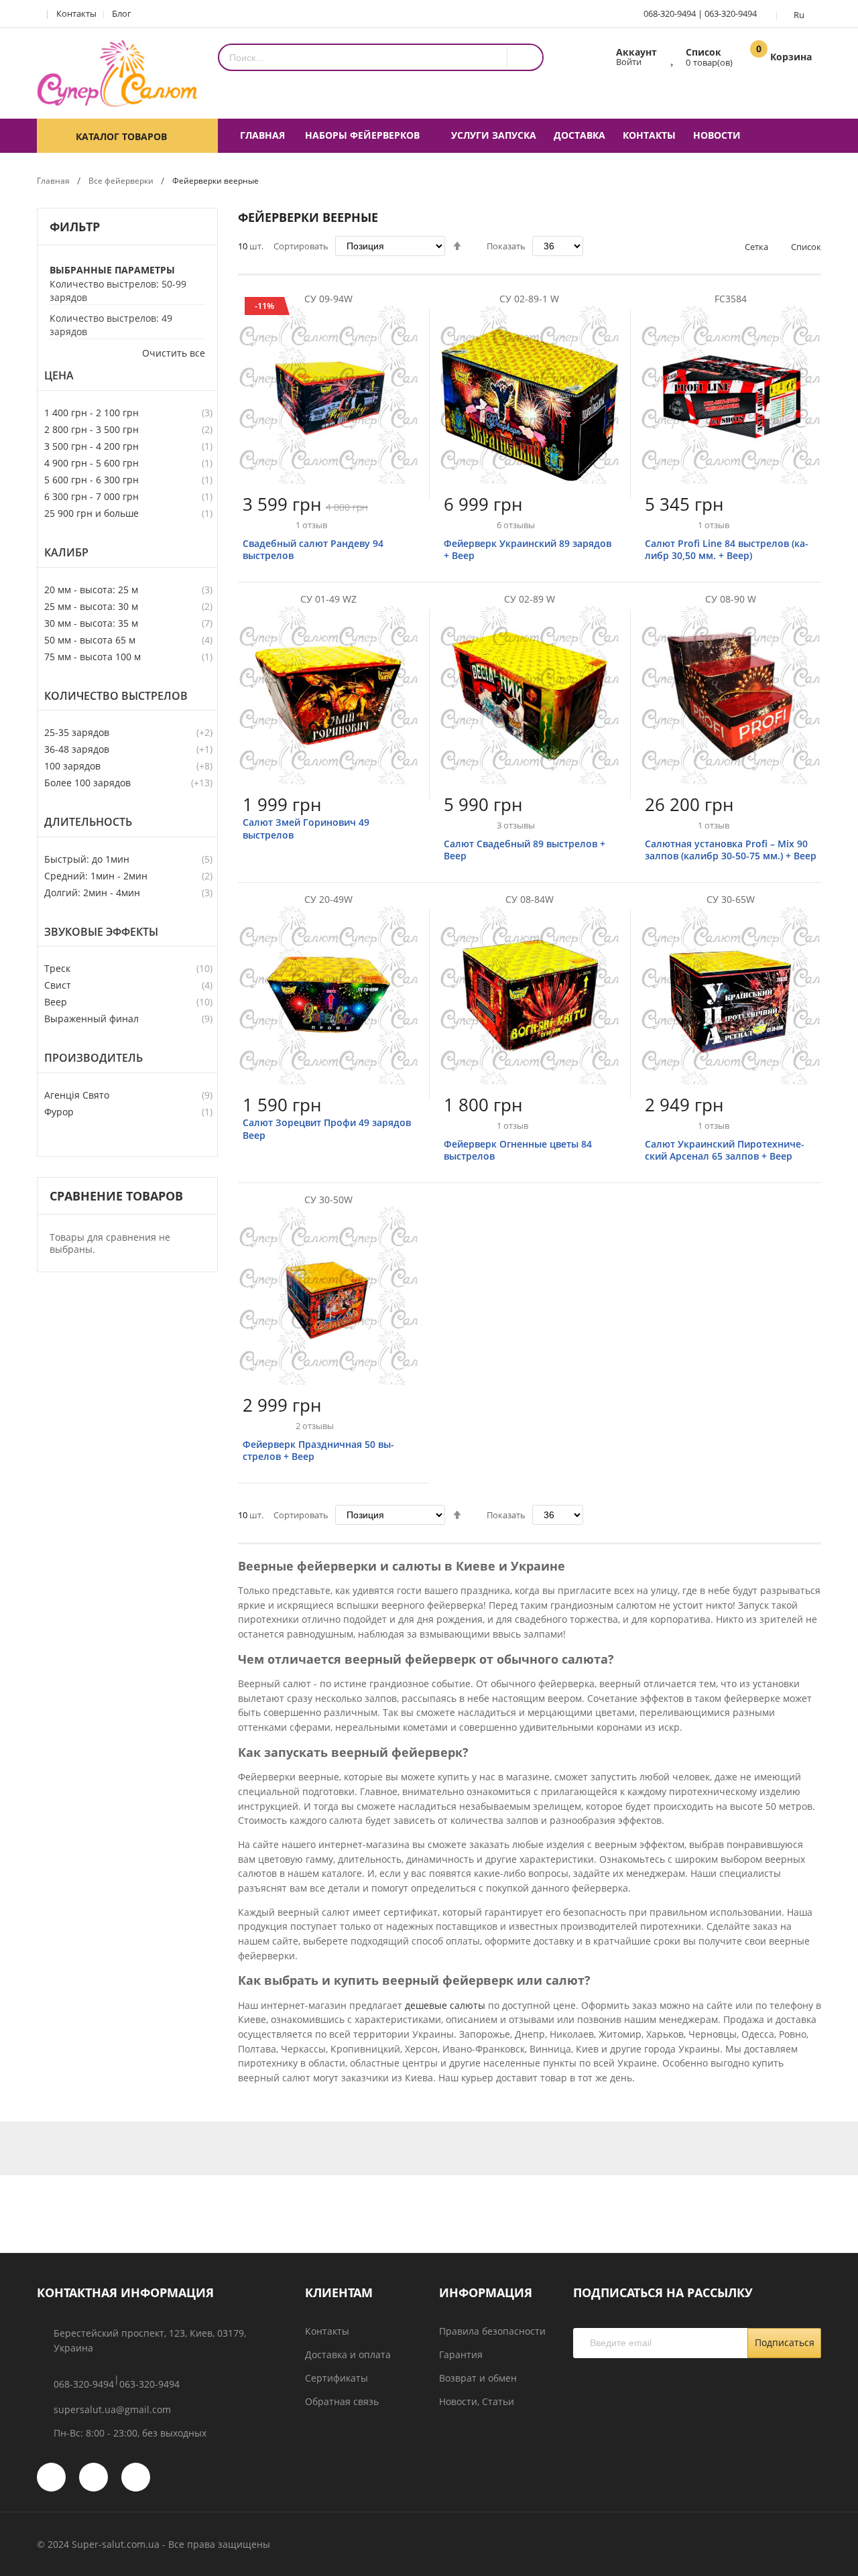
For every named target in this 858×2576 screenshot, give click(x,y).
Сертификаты (336, 2378)
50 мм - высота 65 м (90, 640)
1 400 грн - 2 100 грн (91, 413)
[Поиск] (525, 57)
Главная (53, 181)
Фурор (59, 1112)
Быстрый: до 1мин (87, 859)
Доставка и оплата (348, 2354)
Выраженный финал (91, 1019)
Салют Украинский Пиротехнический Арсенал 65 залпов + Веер (725, 1150)
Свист (58, 985)
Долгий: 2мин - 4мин (92, 893)
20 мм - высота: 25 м (91, 590)
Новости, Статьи (477, 2401)
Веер (56, 1002)
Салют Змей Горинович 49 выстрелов (306, 828)
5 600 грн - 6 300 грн (91, 480)
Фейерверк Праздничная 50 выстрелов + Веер (318, 1450)
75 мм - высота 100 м (93, 657)
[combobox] (363, 57)
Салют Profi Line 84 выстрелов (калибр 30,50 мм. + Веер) (727, 549)
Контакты (76, 13)
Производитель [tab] (94, 1058)
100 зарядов (72, 766)
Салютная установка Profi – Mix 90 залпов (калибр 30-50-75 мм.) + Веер (731, 850)
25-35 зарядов (77, 732)
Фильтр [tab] (75, 227)
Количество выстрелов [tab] (116, 696)
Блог (122, 13)
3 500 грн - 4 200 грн (91, 446)
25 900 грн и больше (91, 513)
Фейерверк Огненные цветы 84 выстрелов (518, 1150)
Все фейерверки (121, 181)
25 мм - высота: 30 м (91, 606)
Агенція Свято (77, 1095)
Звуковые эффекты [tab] (101, 932)
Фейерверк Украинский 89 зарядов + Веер (528, 549)
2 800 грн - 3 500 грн (91, 429)
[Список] (673, 56)
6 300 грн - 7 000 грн (91, 496)
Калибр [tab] (66, 553)
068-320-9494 (670, 13)
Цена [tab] (59, 376)
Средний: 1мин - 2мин (96, 876)
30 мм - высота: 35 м (91, 623)
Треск (57, 968)
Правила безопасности (492, 2331)
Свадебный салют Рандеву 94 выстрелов (313, 549)
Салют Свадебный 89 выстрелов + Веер (525, 850)
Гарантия (461, 2354)
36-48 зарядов (77, 749)
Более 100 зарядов (87, 783)
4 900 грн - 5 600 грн (91, 463)
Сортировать (301, 246)
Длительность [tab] (88, 822)
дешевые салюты (445, 2005)
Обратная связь (342, 2401)
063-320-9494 (731, 13)
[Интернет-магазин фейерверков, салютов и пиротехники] (117, 73)
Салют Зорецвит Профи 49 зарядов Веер (327, 1128)
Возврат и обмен (478, 2378)
